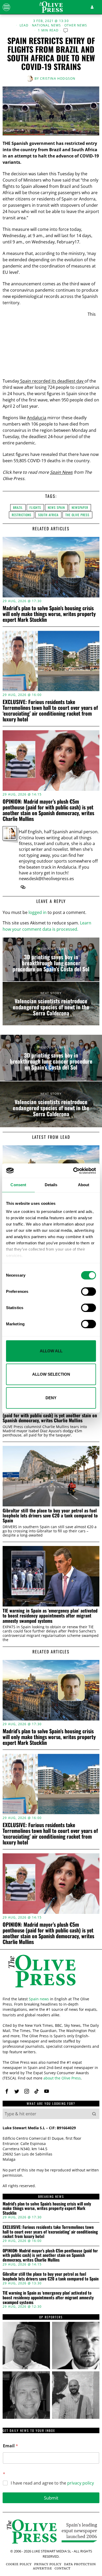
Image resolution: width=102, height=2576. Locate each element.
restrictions (22, 515)
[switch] (89, 1292)
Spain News (61, 472)
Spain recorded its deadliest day (52, 381)
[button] (94, 2114)
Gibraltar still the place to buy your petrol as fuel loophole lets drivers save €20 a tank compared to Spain (50, 1516)
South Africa (48, 515)
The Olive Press (77, 515)
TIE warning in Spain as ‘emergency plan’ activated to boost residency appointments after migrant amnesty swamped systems (50, 1616)
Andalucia (37, 418)
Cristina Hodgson (58, 78)
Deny (51, 1398)
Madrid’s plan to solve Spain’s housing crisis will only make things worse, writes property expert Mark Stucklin (49, 614)
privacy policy (81, 2483)
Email (10, 2446)
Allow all (51, 1351)
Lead (24, 25)
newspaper (80, 507)
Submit (51, 2498)
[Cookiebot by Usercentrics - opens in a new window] (73, 1171)
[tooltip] (23, 887)
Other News (76, 25)
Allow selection (51, 1374)
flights (35, 507)
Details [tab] (51, 1185)
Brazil (18, 507)
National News (47, 25)
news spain (56, 507)
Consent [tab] (18, 1185)
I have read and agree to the (52, 2483)
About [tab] (84, 1185)
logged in (38, 912)
